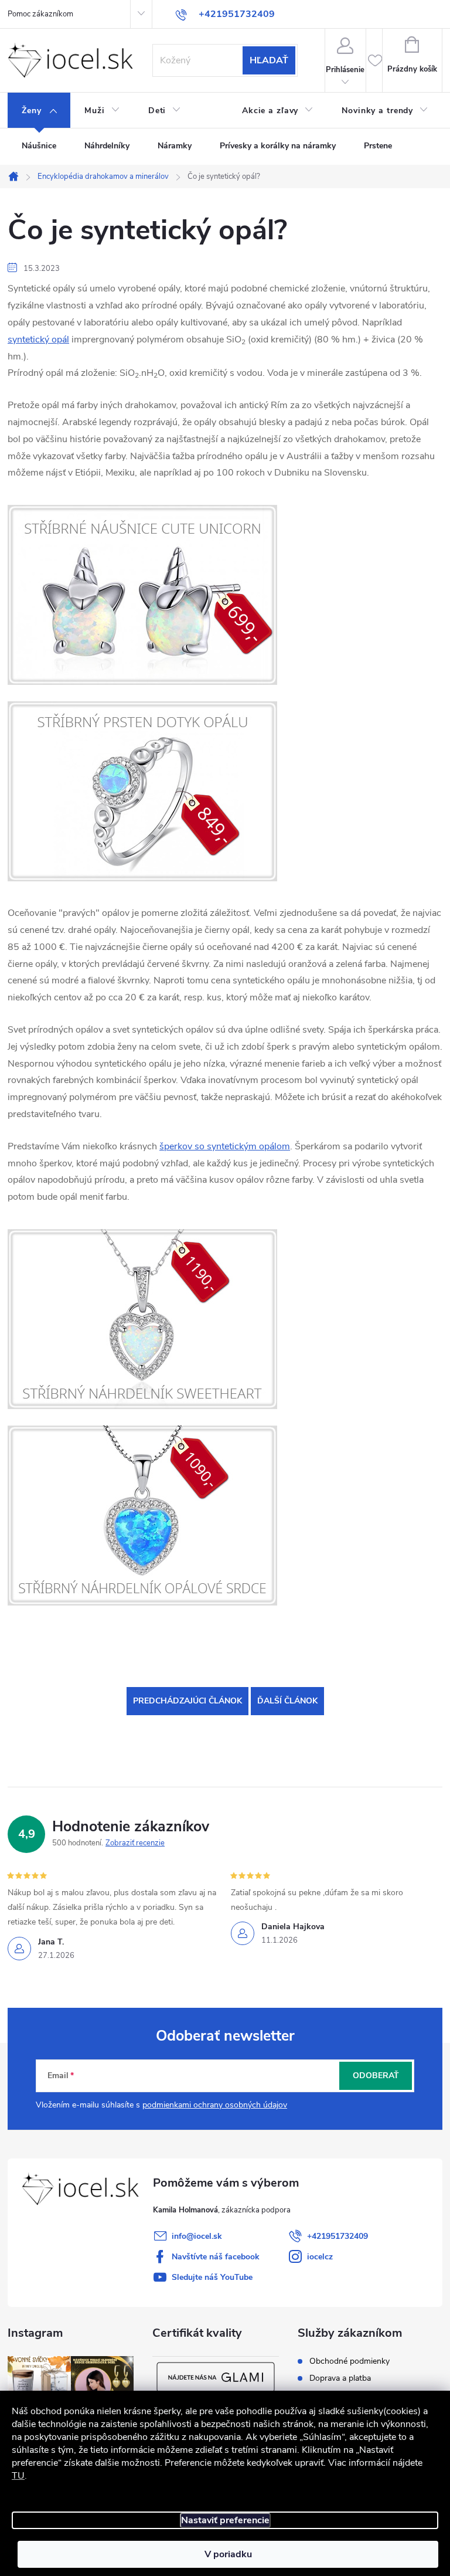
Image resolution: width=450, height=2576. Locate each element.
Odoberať (376, 2076)
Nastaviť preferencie (225, 2520)
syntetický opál (38, 340)
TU (18, 2476)
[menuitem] (39, 111)
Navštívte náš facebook (216, 2257)
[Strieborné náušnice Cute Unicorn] (142, 595)
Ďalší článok (287, 1701)
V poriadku (228, 2554)
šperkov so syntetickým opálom (225, 1146)
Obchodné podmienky (350, 2361)
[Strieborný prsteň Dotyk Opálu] (142, 791)
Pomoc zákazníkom (40, 14)
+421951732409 (337, 2236)
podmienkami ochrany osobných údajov (215, 2105)
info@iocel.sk (197, 2236)
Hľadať (269, 60)
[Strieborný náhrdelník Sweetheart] (142, 1318)
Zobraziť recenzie (135, 1843)
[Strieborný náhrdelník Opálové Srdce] (142, 1515)
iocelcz (320, 2257)
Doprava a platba (340, 2378)
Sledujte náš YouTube (212, 2277)
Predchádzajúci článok (187, 1701)
